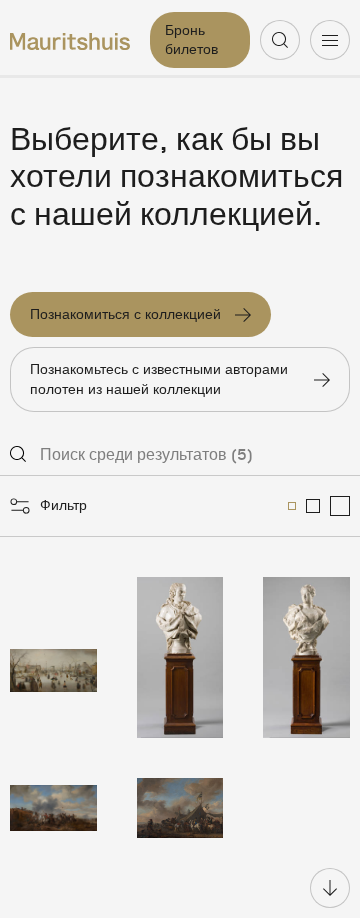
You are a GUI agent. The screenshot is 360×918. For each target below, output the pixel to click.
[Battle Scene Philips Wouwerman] (53, 808)
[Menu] (330, 40)
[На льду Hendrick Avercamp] (53, 657)
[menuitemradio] (292, 506)
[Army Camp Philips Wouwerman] (180, 808)
